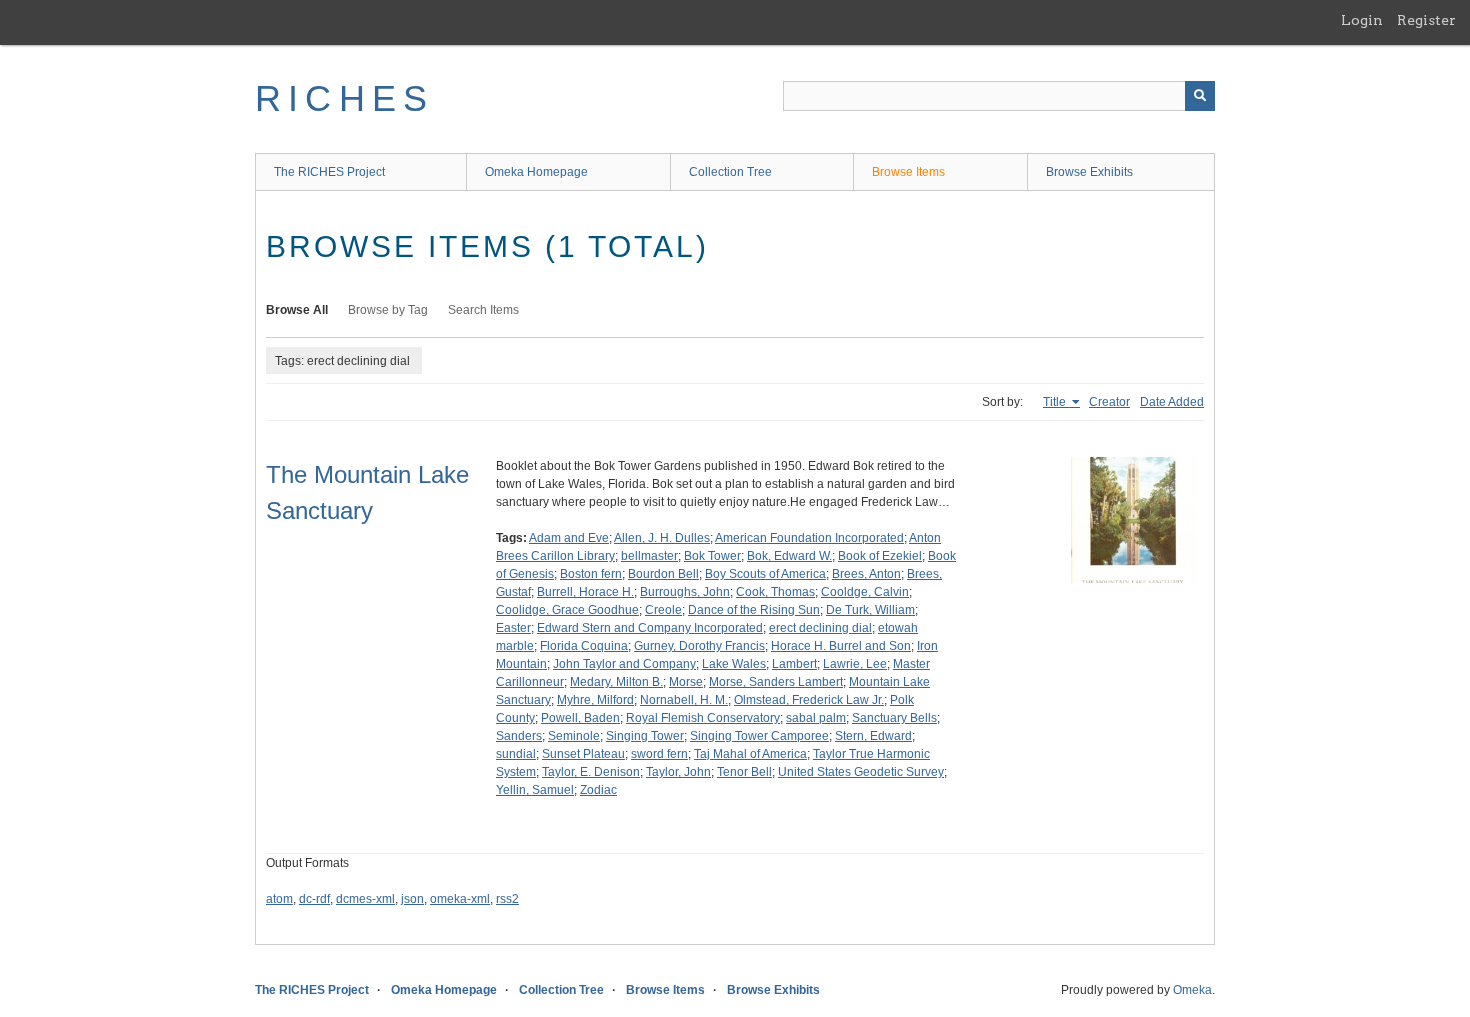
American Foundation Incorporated (809, 538)
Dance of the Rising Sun (754, 610)
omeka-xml (460, 899)
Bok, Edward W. (789, 556)
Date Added (1172, 402)
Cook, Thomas (775, 592)
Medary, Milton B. (616, 682)
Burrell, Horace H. (585, 592)
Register (1426, 20)
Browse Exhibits (1089, 172)
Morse (686, 682)
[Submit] (1200, 96)
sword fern (659, 754)
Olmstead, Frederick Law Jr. (809, 700)
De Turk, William (870, 610)
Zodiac (598, 790)
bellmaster (649, 556)
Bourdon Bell (663, 574)
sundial (516, 754)
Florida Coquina (584, 646)
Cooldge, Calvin (865, 592)
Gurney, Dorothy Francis (699, 646)
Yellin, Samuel (535, 790)
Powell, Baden (580, 718)
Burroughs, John (685, 592)
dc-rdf (314, 899)
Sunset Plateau (583, 754)
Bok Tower (712, 556)
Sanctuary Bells (894, 718)
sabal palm (816, 718)
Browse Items (908, 172)
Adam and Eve (569, 538)
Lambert (794, 664)
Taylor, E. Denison (591, 772)
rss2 (507, 899)
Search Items (483, 310)
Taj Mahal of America (750, 754)
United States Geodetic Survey (861, 772)
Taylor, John (678, 772)
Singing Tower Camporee (759, 736)
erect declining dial (820, 628)
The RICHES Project (329, 172)
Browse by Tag (388, 310)
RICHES (344, 98)
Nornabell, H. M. (684, 700)
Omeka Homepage (536, 172)
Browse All (297, 310)
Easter (513, 628)
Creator (1109, 402)
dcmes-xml (365, 899)
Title (1056, 402)
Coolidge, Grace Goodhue (567, 610)
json (412, 899)
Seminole (574, 736)
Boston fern (591, 574)
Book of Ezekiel (880, 556)
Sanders (519, 736)
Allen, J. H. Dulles (662, 538)
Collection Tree (730, 172)
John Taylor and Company (624, 664)
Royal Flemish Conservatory (703, 718)
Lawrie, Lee (855, 664)
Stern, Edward (873, 736)
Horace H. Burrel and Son (841, 646)
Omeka (1192, 990)
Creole (663, 610)
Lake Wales (734, 664)
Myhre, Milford (595, 700)
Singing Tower (645, 736)
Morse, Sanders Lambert (776, 682)
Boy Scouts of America (765, 574)
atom (279, 899)
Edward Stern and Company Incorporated (650, 628)
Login (1362, 20)
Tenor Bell (744, 772)
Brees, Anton (866, 574)
